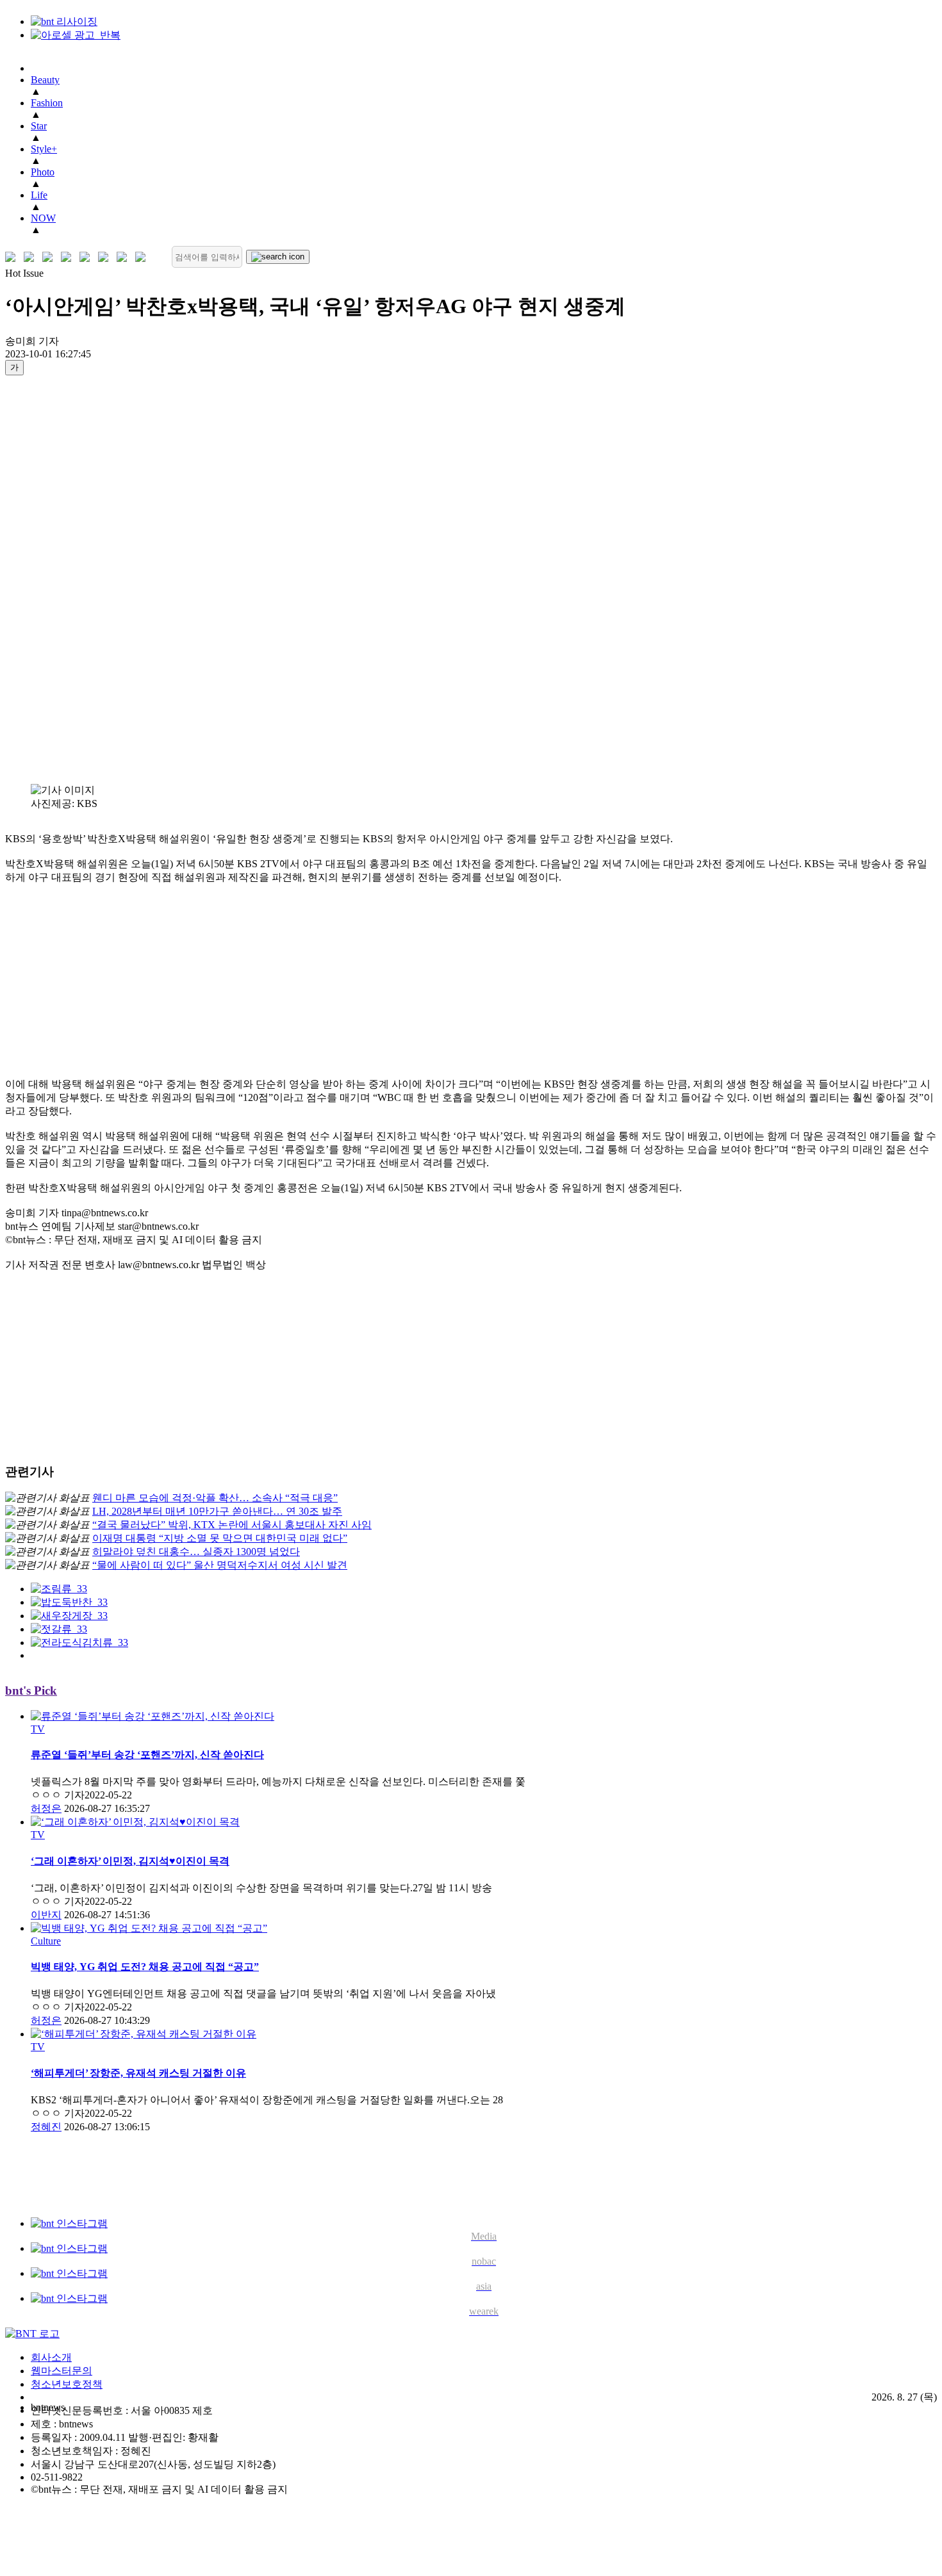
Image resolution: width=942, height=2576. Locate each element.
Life (39, 195)
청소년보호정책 (67, 2384)
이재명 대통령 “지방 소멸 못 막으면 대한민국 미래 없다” (220, 1538)
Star (39, 126)
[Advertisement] (56, 579)
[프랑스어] (87, 257)
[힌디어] (125, 257)
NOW (43, 218)
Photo (43, 172)
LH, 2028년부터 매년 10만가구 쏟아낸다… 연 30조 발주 (217, 1511)
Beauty (45, 80)
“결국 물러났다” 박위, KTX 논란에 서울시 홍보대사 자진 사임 (232, 1525)
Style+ (44, 149)
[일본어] (50, 257)
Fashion (47, 103)
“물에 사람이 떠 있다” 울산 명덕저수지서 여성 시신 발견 (220, 1565)
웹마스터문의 (62, 2371)
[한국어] (13, 257)
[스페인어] (106, 257)
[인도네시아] (143, 257)
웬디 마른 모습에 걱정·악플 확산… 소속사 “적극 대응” (215, 1498)
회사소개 (51, 2357)
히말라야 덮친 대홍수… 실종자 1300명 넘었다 (196, 1552)
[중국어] (69, 257)
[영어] (32, 257)
